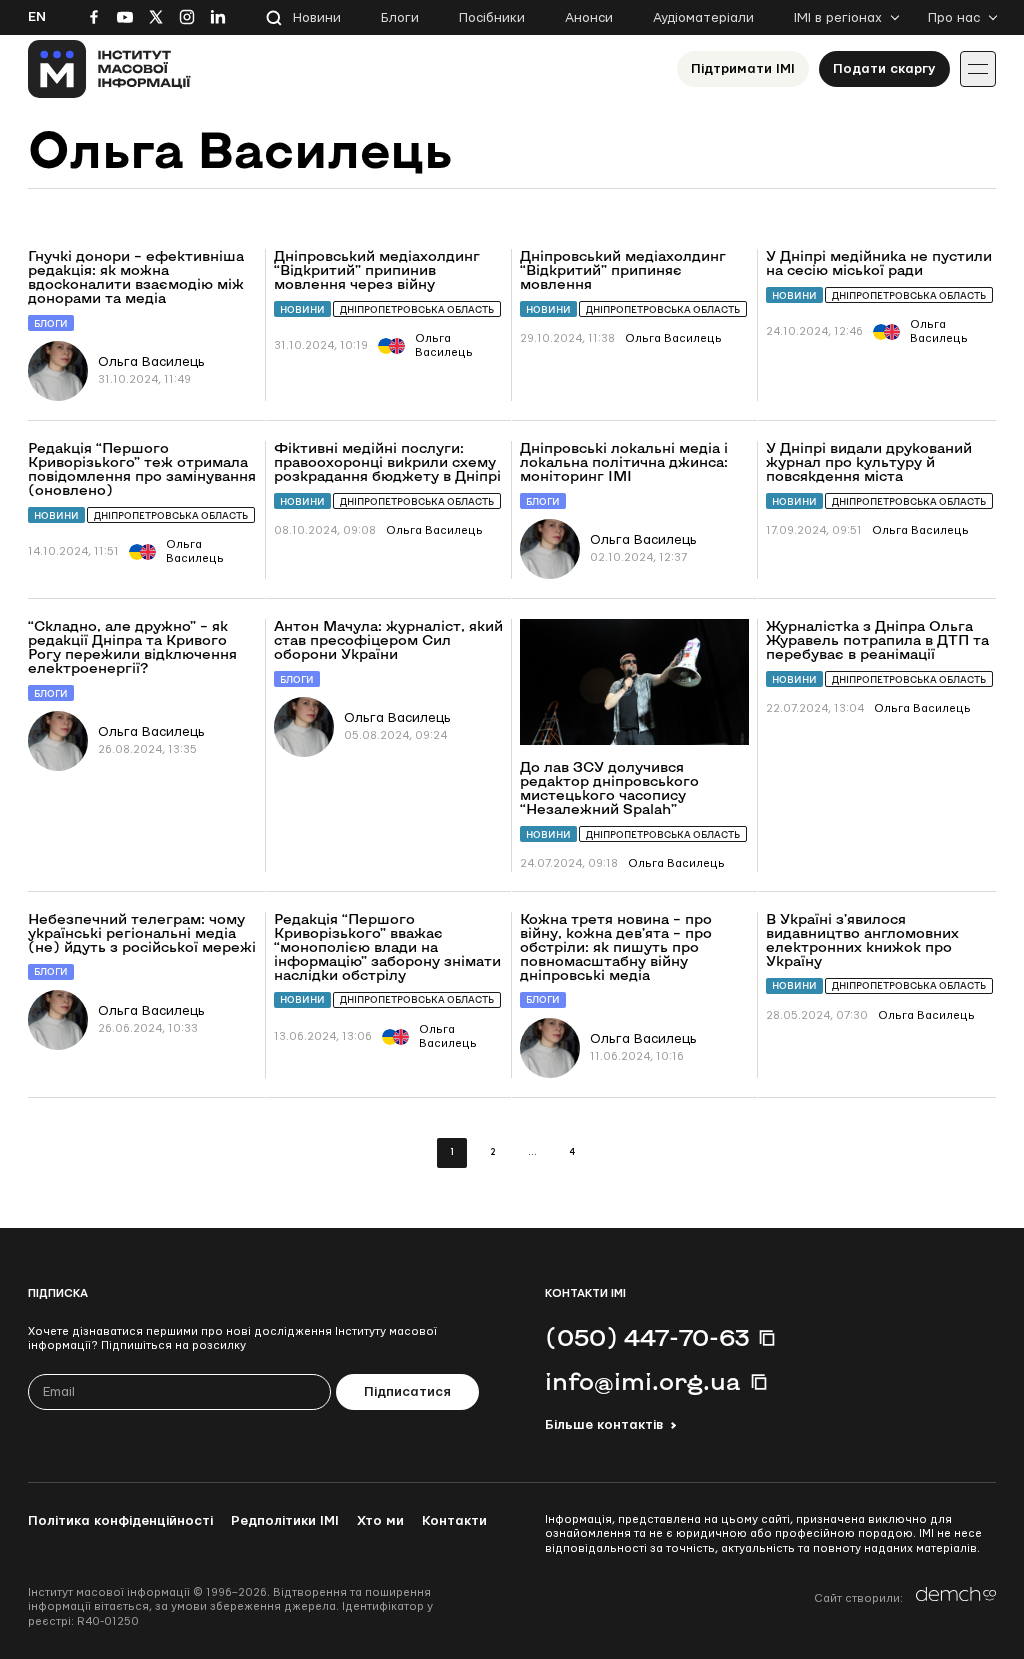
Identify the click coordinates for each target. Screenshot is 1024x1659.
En (37, 17)
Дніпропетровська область (417, 309)
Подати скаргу (884, 69)
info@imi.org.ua (643, 1381)
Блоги (400, 18)
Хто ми (380, 1521)
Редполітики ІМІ (285, 1521)
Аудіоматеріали (703, 18)
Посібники (492, 18)
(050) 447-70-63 (647, 1337)
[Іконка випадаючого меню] (978, 69)
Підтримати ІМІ (743, 69)
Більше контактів (604, 1425)
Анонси (589, 18)
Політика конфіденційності (120, 1521)
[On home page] (109, 69)
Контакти (454, 1521)
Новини (317, 18)
